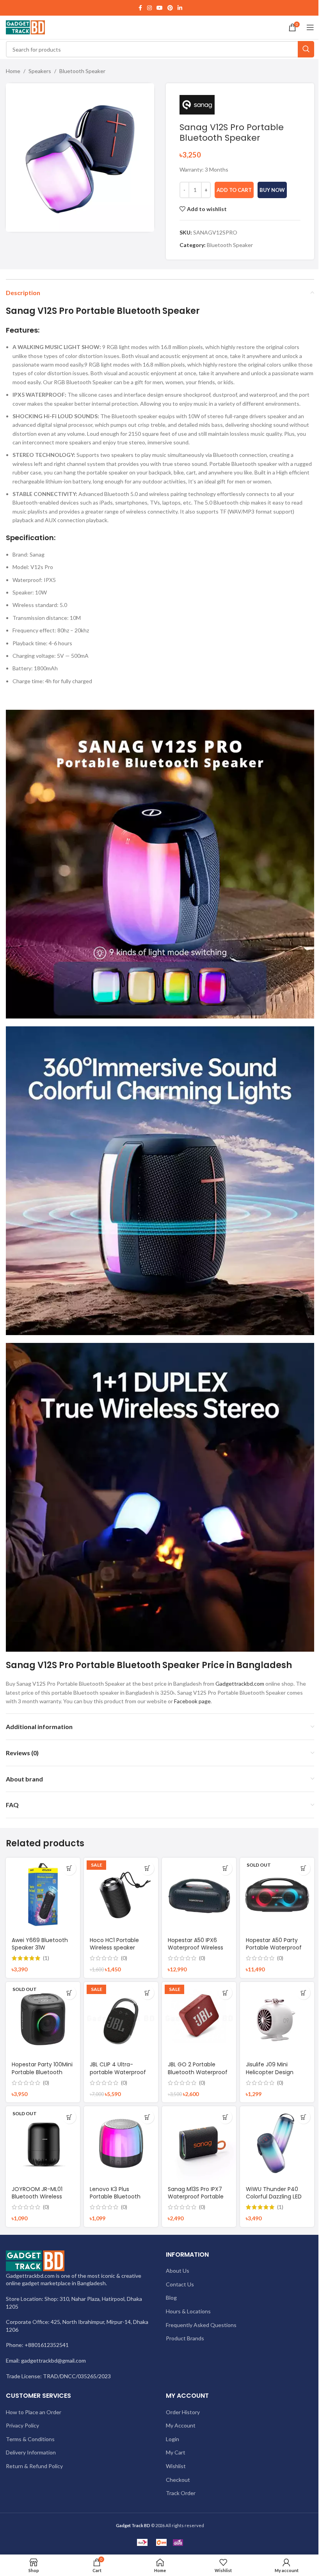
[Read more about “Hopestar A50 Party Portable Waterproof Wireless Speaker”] (303, 1868)
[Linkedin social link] (180, 8)
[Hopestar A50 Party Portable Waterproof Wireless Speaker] (277, 1895)
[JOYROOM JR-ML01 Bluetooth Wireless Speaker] (43, 2143)
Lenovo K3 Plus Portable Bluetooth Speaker (115, 2197)
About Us (178, 2271)
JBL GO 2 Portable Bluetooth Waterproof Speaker (198, 2072)
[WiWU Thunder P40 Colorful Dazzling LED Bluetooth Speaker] (277, 2143)
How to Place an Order (34, 2412)
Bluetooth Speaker (82, 71)
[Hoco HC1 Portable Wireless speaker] (121, 1895)
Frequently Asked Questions (201, 2325)
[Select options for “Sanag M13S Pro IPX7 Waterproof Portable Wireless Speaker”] (225, 2117)
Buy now (272, 190)
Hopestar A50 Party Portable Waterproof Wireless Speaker (274, 1948)
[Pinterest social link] (170, 8)
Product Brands (185, 2338)
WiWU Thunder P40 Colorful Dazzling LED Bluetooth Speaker (274, 2197)
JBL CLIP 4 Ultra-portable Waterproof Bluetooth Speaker (118, 2072)
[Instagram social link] (149, 8)
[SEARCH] (306, 49)
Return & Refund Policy (34, 2466)
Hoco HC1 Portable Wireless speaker (114, 1944)
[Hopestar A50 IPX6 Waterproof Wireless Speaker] (199, 1895)
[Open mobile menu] (310, 27)
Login (172, 2439)
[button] (69, 1868)
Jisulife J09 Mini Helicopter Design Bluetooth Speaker (271, 2072)
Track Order (181, 2493)
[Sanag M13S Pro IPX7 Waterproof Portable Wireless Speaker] (199, 2143)
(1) (46, 1958)
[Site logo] (25, 27)
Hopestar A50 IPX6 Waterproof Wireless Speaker (196, 1948)
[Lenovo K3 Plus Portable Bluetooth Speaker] (121, 2143)
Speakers (40, 71)
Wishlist (176, 2466)
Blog (171, 2298)
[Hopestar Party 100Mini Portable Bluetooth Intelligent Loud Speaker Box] (43, 2019)
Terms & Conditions (30, 2439)
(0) (124, 1958)
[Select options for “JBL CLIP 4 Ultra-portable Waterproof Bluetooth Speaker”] (147, 1993)
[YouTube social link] (160, 8)
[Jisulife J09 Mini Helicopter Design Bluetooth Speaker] (277, 2019)
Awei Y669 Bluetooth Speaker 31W (40, 1944)
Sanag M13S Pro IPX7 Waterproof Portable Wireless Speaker (196, 2197)
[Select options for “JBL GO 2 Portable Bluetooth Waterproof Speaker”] (225, 1993)
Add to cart (234, 190)
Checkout (178, 2480)
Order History (183, 2412)
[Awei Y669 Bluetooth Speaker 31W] (43, 1895)
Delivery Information (31, 2452)
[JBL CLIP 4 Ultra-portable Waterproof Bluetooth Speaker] (121, 2019)
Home (13, 71)
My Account (181, 2425)
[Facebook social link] (140, 8)
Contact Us (180, 2284)
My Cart (176, 2452)
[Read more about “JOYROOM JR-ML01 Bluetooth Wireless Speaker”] (69, 2117)
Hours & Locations (188, 2311)
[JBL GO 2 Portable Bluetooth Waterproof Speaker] (199, 2019)
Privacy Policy (22, 2425)
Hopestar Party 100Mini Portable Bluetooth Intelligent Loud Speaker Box (42, 2076)
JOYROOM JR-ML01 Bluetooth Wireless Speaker (37, 2197)
